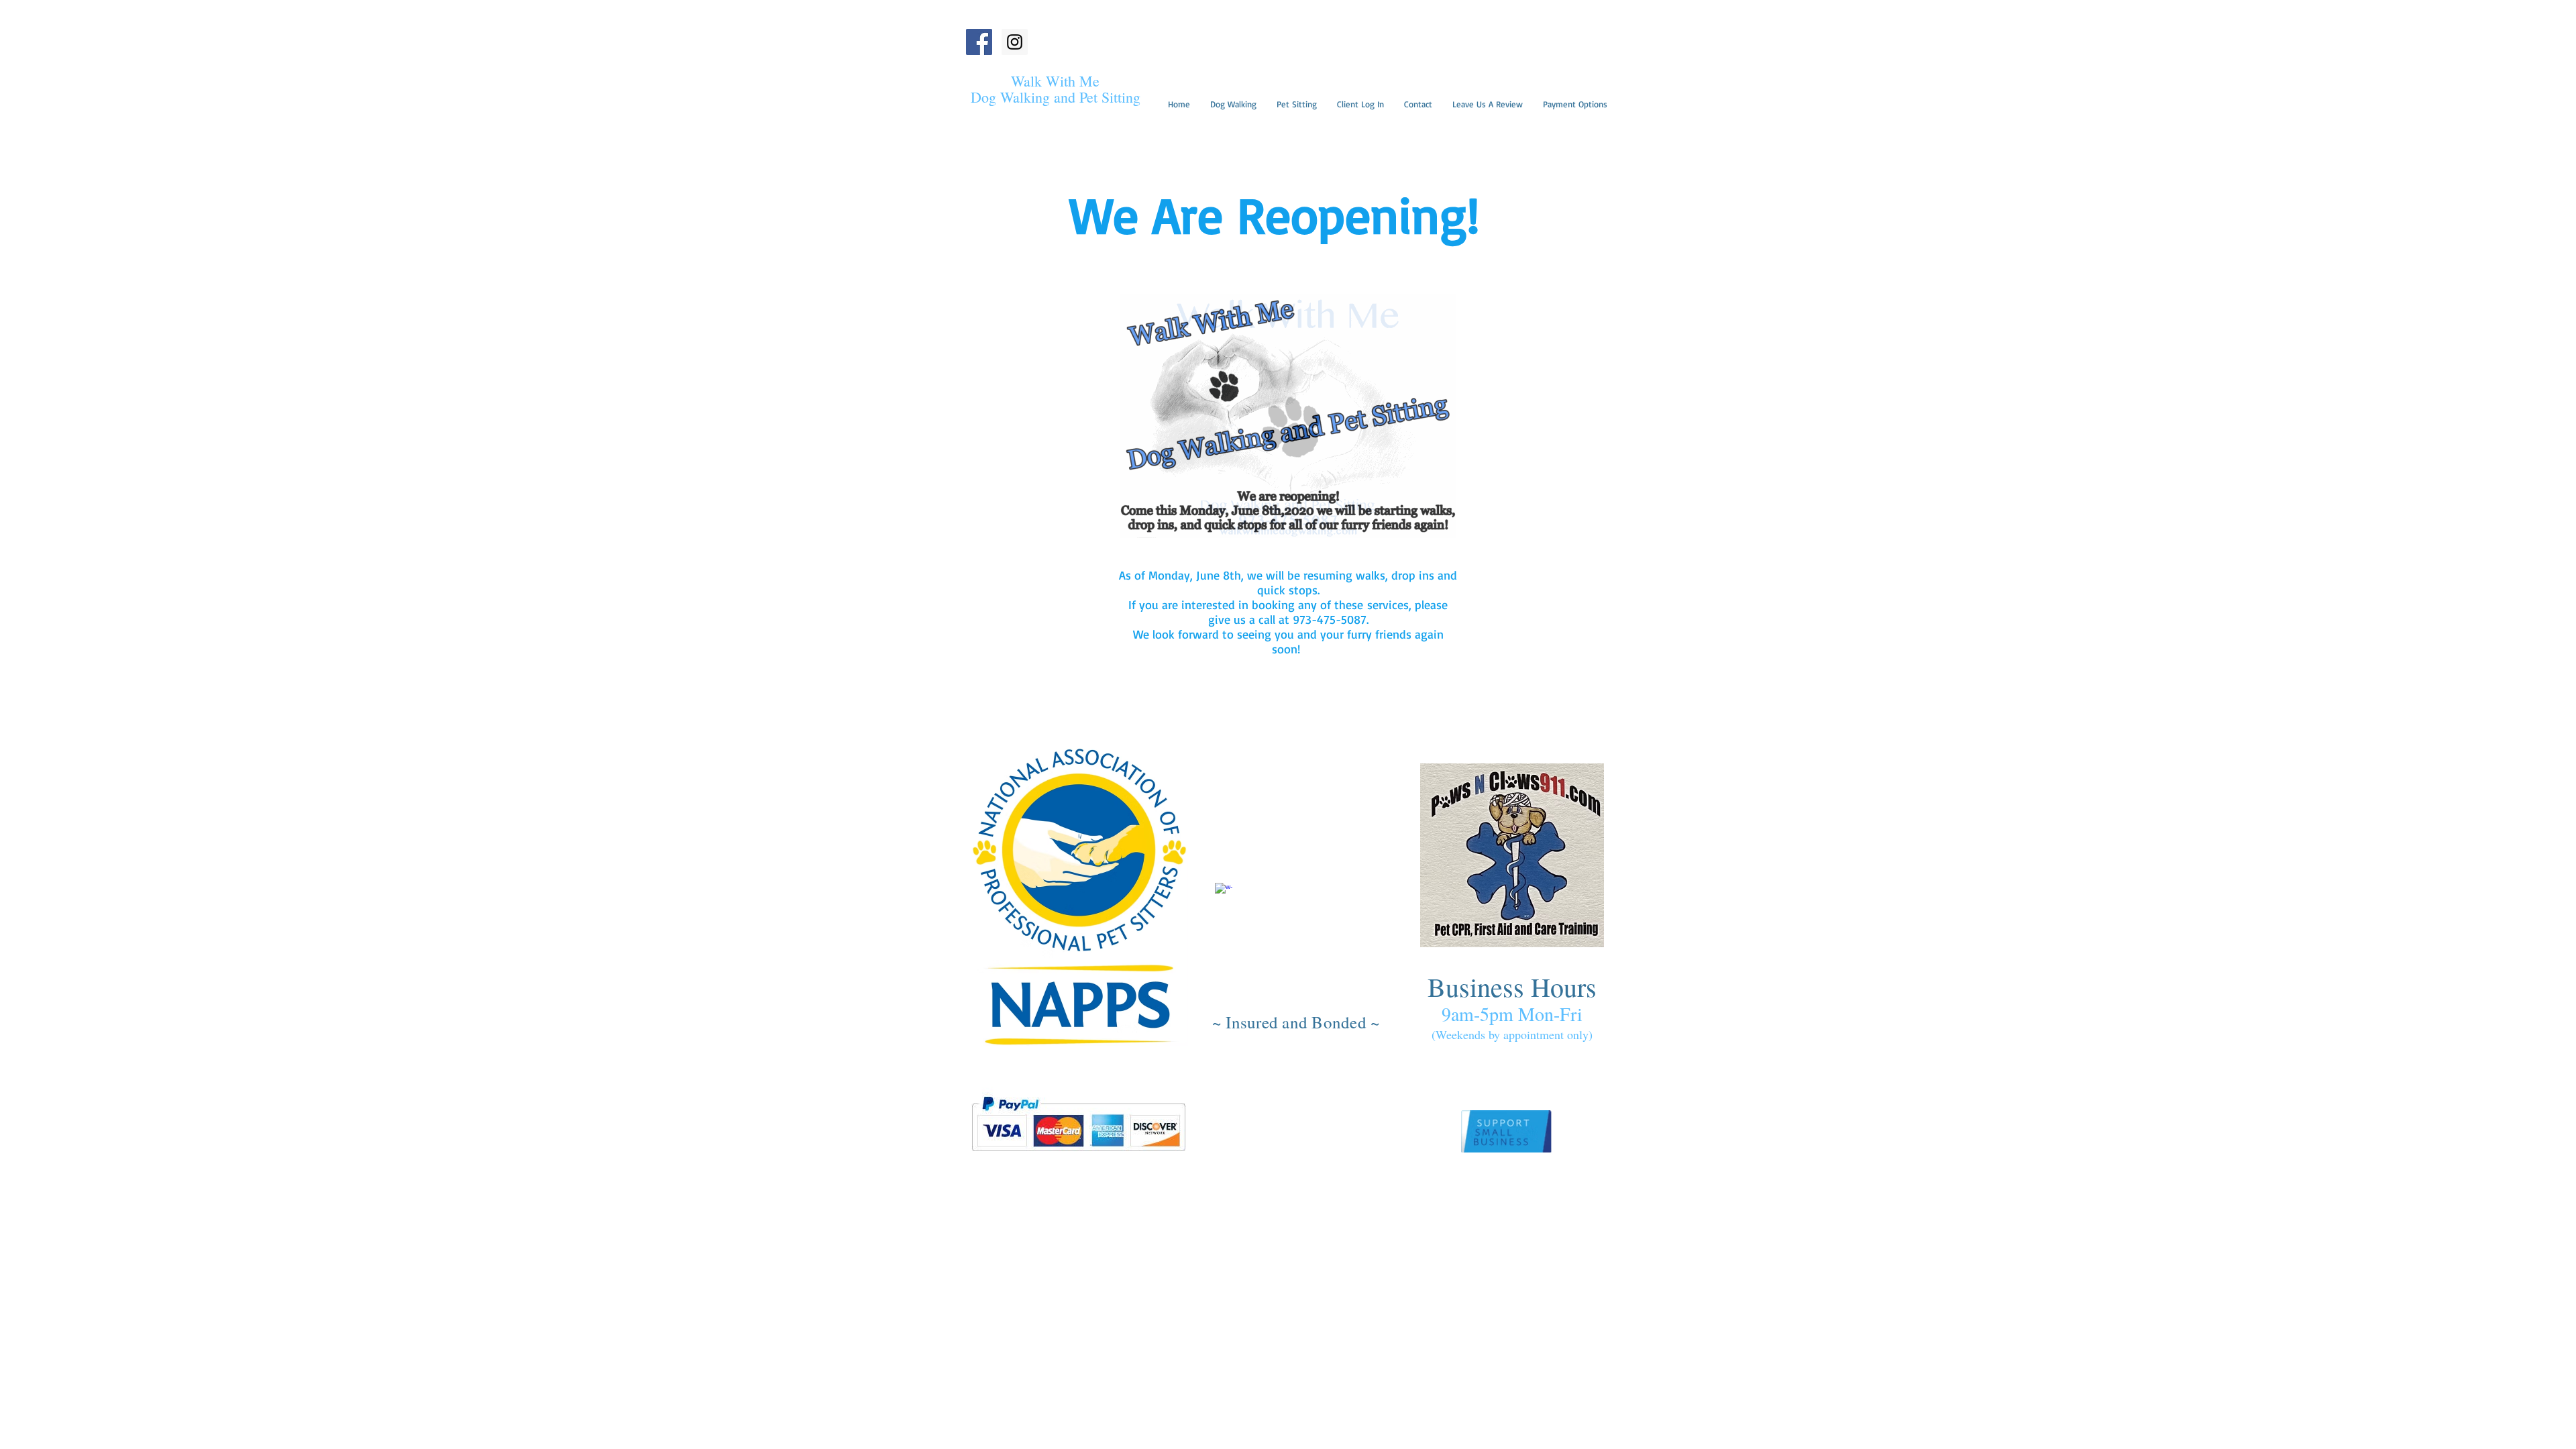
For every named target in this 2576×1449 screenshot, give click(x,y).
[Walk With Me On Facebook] (979, 42)
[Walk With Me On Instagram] (1015, 42)
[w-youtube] (1199, 880)
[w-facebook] (1224, 892)
